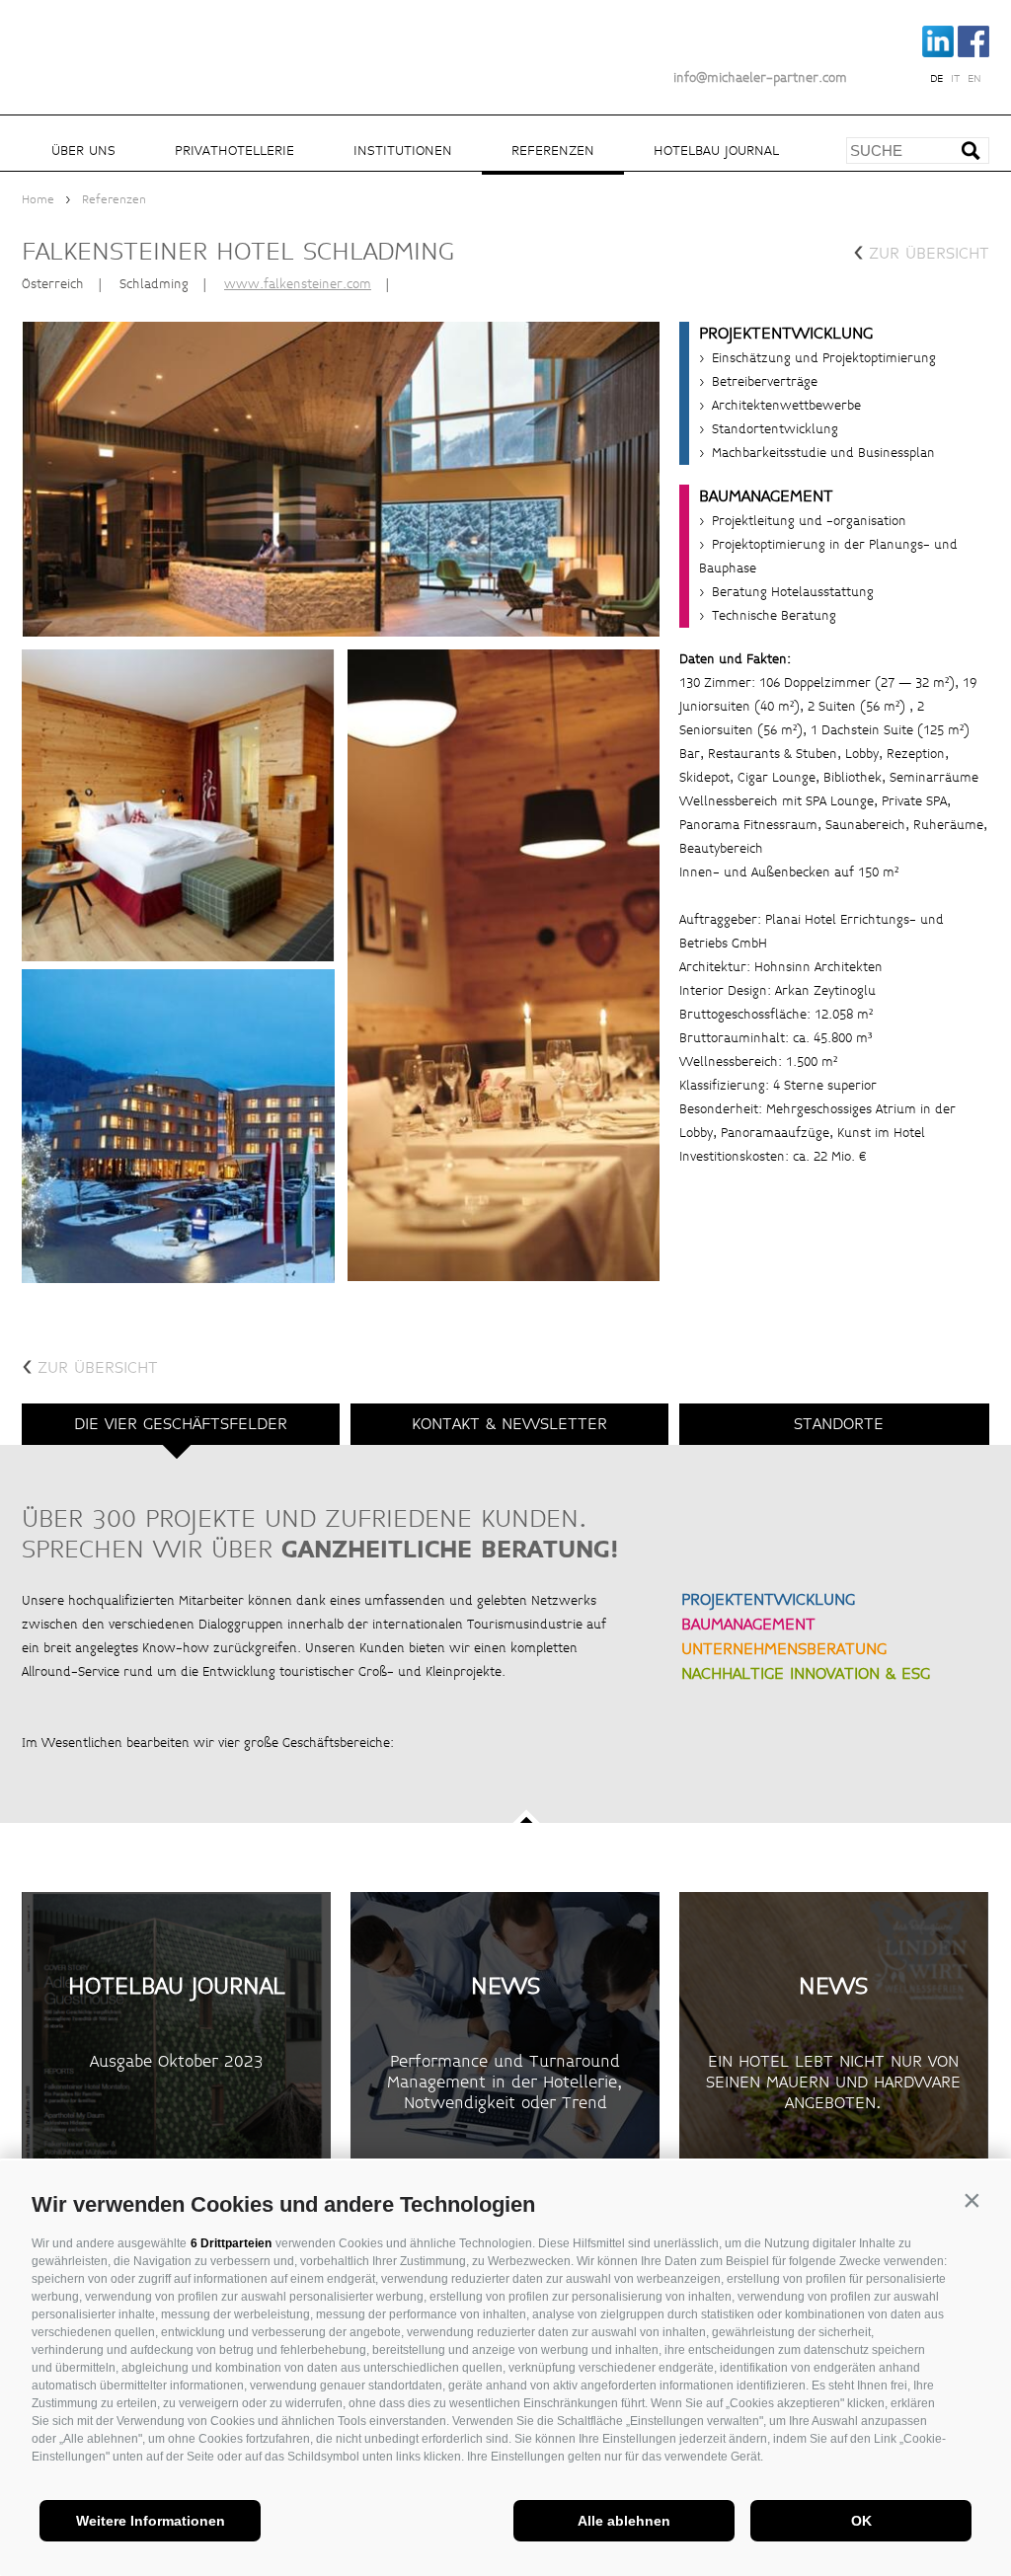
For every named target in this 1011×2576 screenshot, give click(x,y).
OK (861, 2521)
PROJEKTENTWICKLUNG (768, 1599)
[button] (972, 2200)
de (936, 79)
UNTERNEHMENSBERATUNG (784, 1649)
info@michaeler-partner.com (760, 78)
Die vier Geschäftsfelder (181, 1424)
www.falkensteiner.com (298, 284)
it (955, 79)
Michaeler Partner (130, 42)
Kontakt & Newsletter (509, 1424)
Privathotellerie (234, 151)
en (974, 79)
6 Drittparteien (231, 2243)
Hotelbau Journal (716, 151)
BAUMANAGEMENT (748, 1624)
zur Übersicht (921, 251)
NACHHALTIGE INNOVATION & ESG (806, 1673)
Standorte (839, 1424)
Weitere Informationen (151, 2521)
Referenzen (553, 151)
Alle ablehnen (624, 2521)
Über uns (83, 151)
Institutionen (403, 151)
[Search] (978, 157)
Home (38, 200)
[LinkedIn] (938, 53)
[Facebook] (973, 53)
